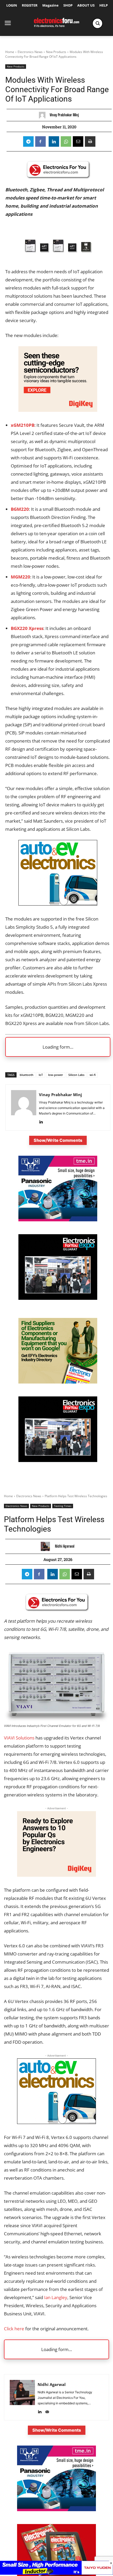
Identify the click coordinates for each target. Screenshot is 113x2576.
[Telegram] (28, 141)
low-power (56, 1075)
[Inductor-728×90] (56, 2573)
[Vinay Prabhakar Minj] (43, 115)
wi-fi (93, 1075)
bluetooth (27, 1075)
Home (10, 52)
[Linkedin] (54, 141)
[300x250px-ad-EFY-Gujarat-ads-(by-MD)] (58, 1298)
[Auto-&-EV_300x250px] (58, 904)
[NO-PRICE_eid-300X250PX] (58, 1382)
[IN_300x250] (58, 1220)
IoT (41, 1075)
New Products (56, 52)
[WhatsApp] (66, 141)
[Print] (90, 141)
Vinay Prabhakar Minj (64, 115)
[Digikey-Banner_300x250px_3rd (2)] (58, 410)
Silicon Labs (76, 1075)
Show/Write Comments (58, 1140)
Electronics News (30, 52)
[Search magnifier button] (97, 23)
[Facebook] (40, 141)
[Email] (78, 141)
